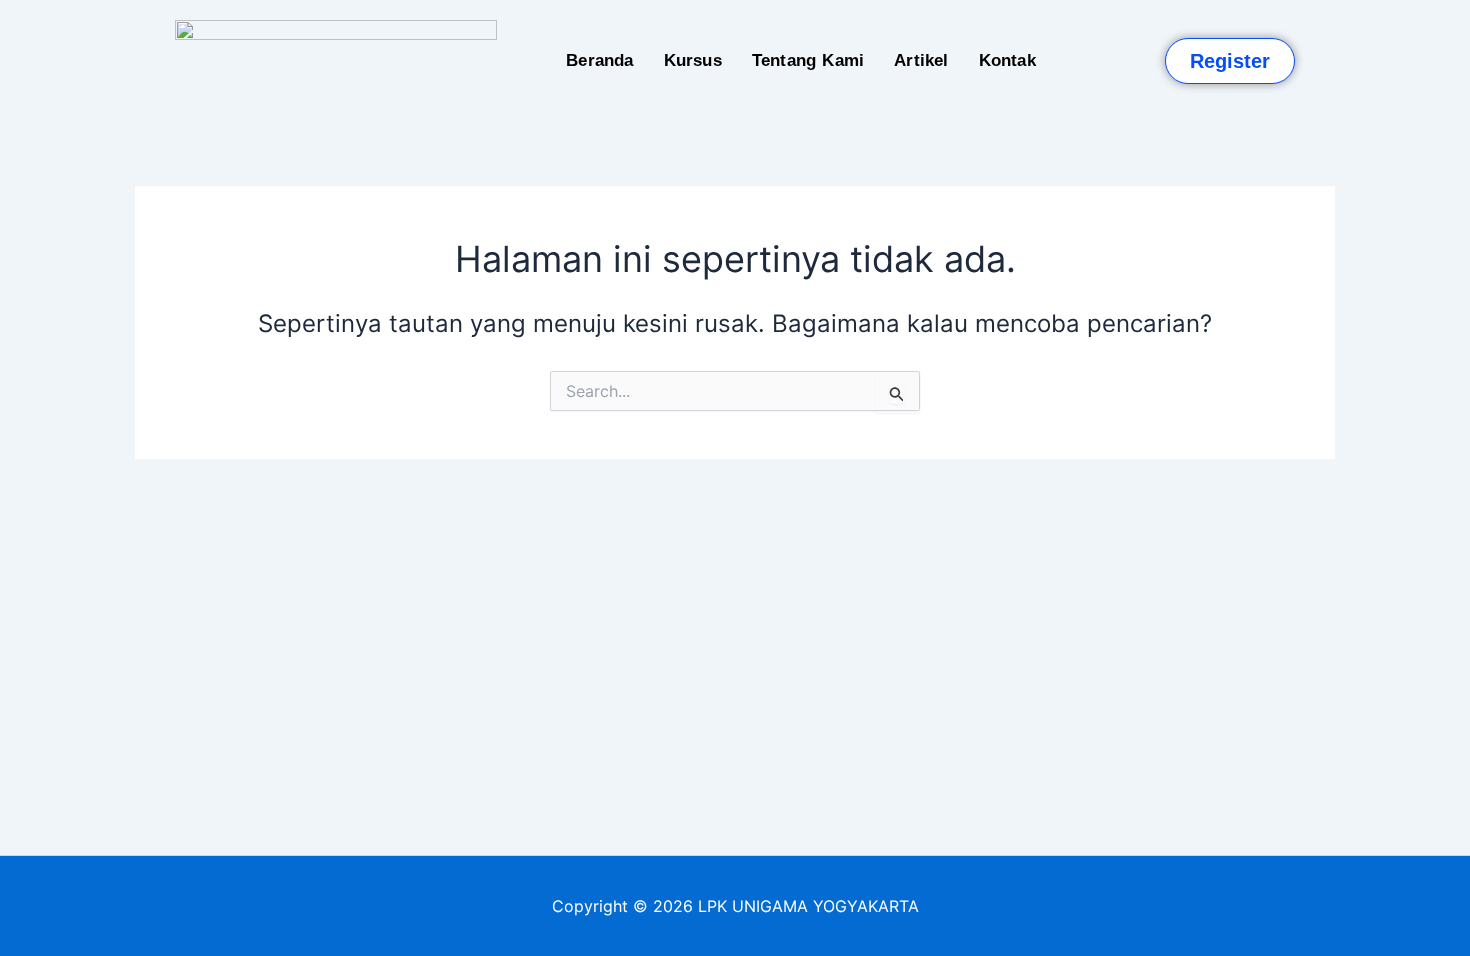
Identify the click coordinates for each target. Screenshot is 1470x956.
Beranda (599, 60)
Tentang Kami (808, 60)
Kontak (1007, 60)
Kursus (693, 60)
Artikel (921, 60)
